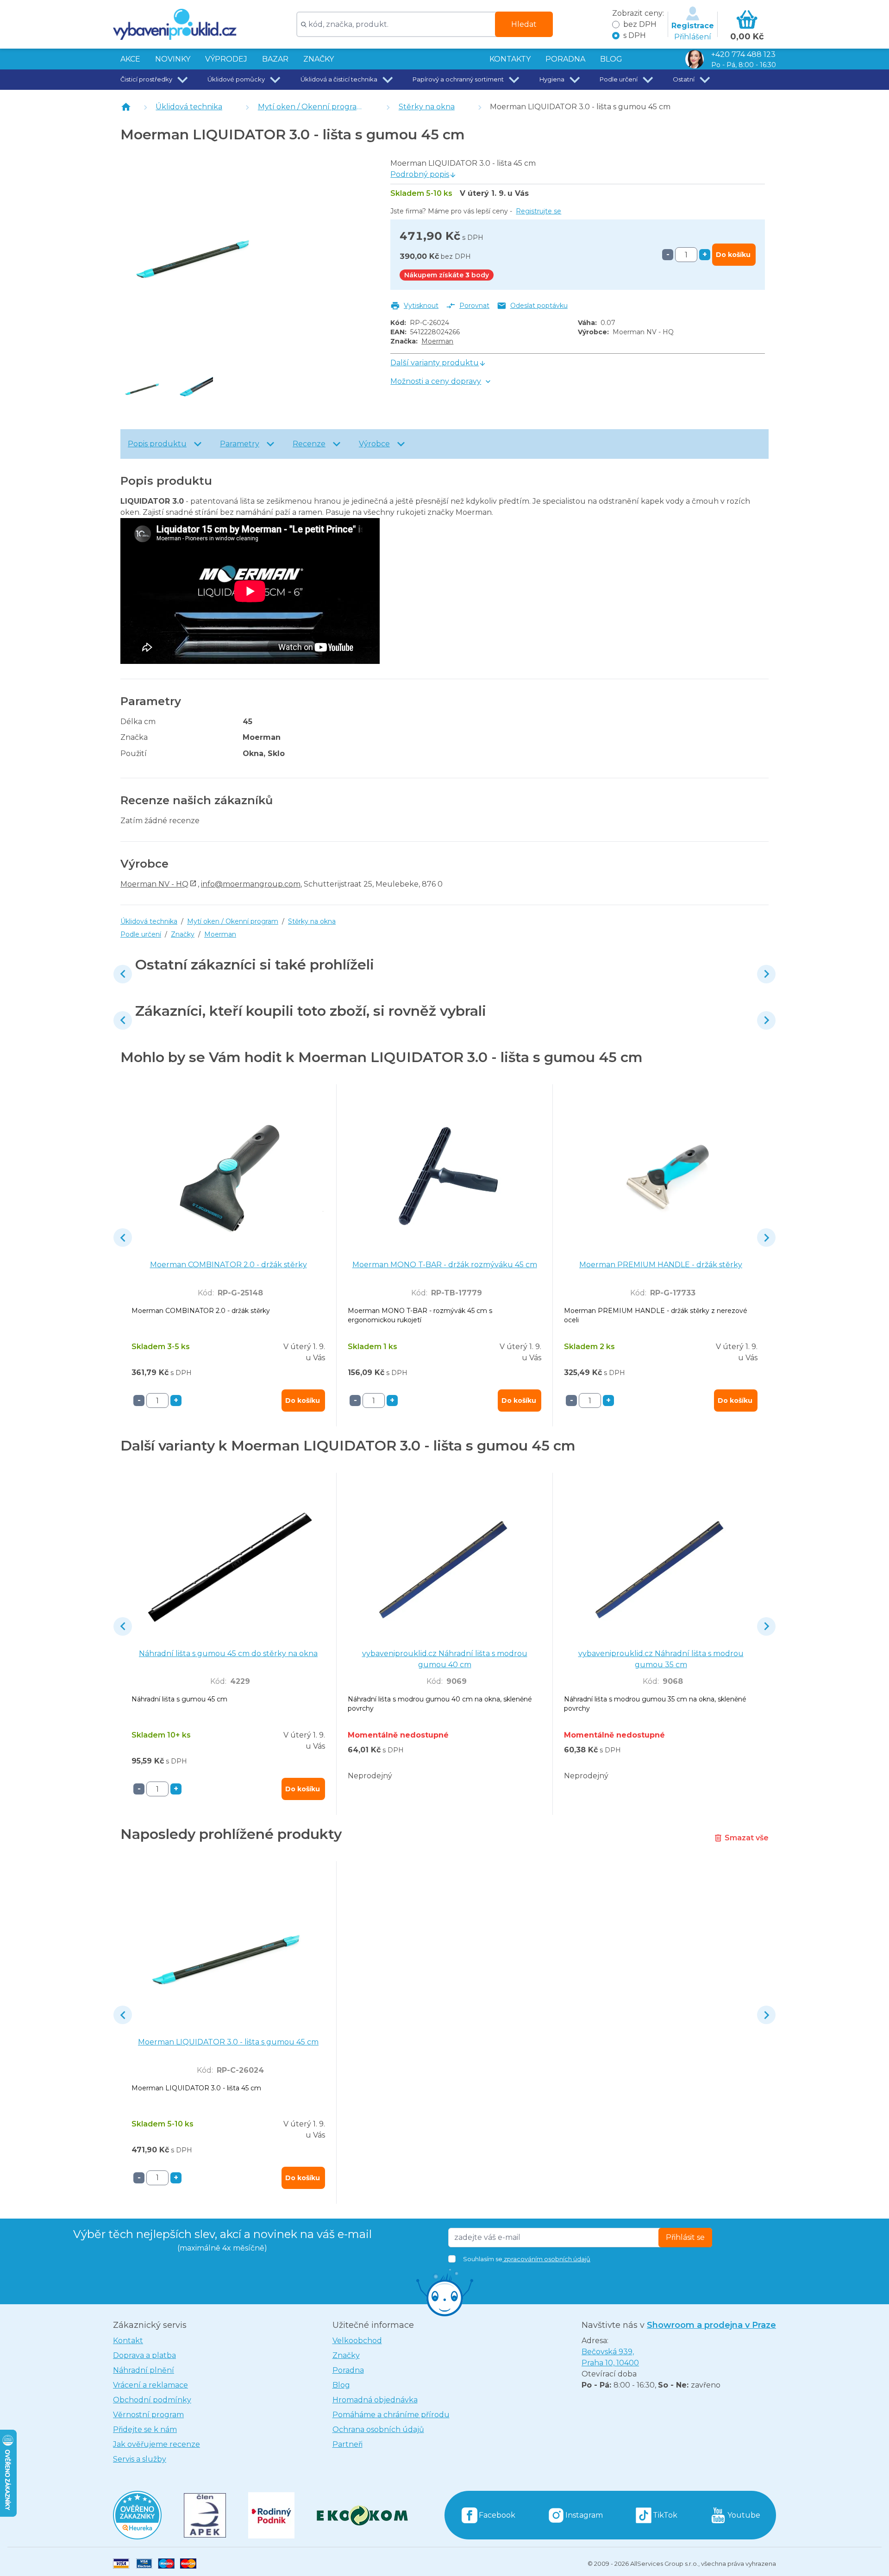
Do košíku (733, 255)
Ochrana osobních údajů (378, 2429)
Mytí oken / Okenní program (311, 107)
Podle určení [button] (619, 79)
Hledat (524, 24)
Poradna (348, 2370)
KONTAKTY (510, 59)
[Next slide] (766, 974)
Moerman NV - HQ (154, 884)
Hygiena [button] (552, 79)
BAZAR (275, 59)
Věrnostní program (148, 2415)
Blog (341, 2385)
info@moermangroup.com (251, 884)
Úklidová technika (189, 107)
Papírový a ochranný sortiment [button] (458, 79)
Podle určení (141, 934)
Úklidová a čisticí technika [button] (339, 79)
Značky (319, 59)
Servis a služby (140, 2459)
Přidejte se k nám (145, 2429)
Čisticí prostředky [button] (146, 79)
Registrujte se (538, 211)
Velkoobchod (357, 2341)
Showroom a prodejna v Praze (711, 2325)
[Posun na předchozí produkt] (123, 974)
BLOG (611, 59)
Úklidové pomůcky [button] (236, 79)
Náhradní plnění (144, 2370)
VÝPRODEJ (226, 59)
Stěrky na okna (427, 107)
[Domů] (126, 107)
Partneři (347, 2444)
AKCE (130, 59)
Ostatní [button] (684, 79)
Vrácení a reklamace (150, 2385)
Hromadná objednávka (375, 2400)
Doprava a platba (144, 2355)
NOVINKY (173, 59)
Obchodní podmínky (152, 2400)
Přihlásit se (685, 2237)
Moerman (437, 341)
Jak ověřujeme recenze (157, 2444)
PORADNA (565, 59)
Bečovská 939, (610, 2357)
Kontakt (128, 2341)
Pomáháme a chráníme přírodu (391, 2415)
